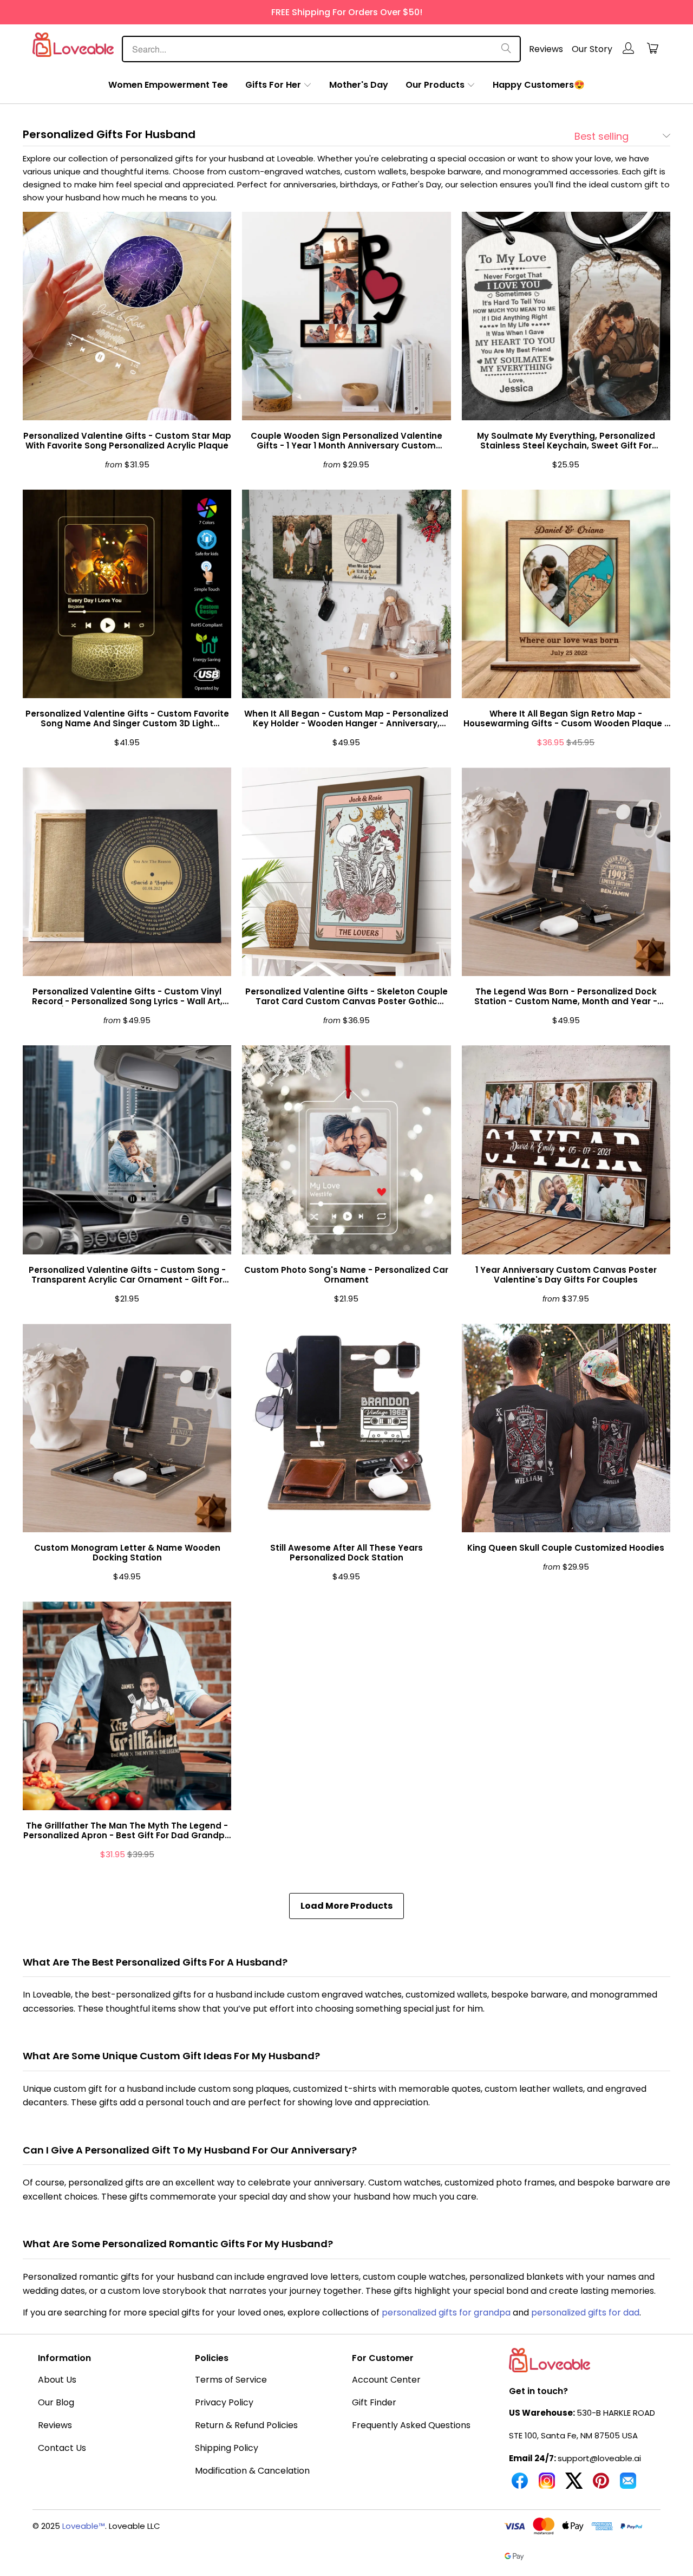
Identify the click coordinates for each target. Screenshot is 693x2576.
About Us (57, 2380)
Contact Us (62, 2448)
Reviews (546, 49)
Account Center (386, 2380)
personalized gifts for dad (585, 2312)
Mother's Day (359, 85)
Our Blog (56, 2402)
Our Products (435, 85)
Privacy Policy (224, 2402)
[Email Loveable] (628, 2485)
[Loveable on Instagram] (547, 2485)
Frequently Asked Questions (411, 2425)
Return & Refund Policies (246, 2425)
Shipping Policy (227, 2448)
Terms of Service (231, 2380)
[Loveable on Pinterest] (601, 2485)
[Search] (506, 49)
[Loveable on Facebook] (520, 2485)
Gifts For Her (273, 85)
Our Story (592, 49)
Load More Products (346, 1906)
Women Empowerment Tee (168, 85)
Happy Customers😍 (539, 85)
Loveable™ (84, 2526)
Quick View (127, 341)
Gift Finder (374, 2402)
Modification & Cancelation (252, 2471)
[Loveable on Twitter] (574, 2485)
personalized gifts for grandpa (446, 2312)
